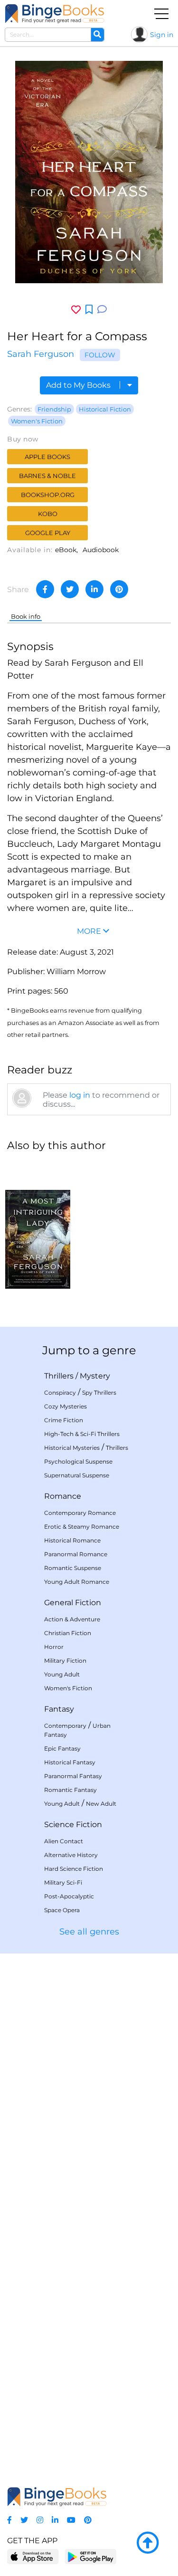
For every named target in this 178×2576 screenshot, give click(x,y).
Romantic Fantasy (70, 1790)
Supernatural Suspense (77, 1475)
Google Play (48, 533)
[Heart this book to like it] (76, 310)
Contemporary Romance (80, 1513)
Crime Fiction (64, 1420)
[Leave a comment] (102, 310)
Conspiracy (60, 1393)
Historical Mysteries (72, 1448)
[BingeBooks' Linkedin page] (55, 2520)
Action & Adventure (72, 1619)
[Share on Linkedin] (94, 589)
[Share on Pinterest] (119, 589)
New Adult (101, 1804)
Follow (100, 355)
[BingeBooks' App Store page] (33, 2557)
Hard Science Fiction (74, 1869)
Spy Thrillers (99, 1393)
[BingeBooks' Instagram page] (40, 2520)
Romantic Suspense (73, 1568)
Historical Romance (72, 1540)
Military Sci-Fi (63, 1882)
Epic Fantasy (62, 1748)
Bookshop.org (48, 495)
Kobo (48, 514)
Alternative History (71, 1855)
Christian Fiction (68, 1633)
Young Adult (62, 1674)
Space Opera (62, 1910)
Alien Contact (64, 1841)
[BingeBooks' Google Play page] (90, 2556)
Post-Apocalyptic (69, 1896)
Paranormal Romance (76, 1554)
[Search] (97, 35)
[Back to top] (148, 2543)
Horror (54, 1647)
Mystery (95, 1376)
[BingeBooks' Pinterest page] (88, 2520)
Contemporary (65, 1726)
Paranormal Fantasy (73, 1776)
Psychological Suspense (78, 1461)
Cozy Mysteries (66, 1406)
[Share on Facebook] (45, 589)
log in (80, 1095)
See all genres (89, 1932)
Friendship (54, 409)
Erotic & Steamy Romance (82, 1527)
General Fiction (73, 1603)
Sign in (162, 35)
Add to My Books (79, 385)
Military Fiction (65, 1661)
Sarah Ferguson (41, 354)
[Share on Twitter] (70, 589)
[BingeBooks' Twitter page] (24, 2520)
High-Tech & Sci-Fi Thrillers (82, 1434)
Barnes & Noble (47, 476)
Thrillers (59, 1376)
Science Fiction (73, 1824)
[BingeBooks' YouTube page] (71, 2520)
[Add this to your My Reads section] (89, 310)
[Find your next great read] (55, 14)
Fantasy (59, 1709)
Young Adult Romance (77, 1582)
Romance (63, 1496)
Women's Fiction (37, 421)
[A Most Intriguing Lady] (38, 1225)
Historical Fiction (105, 409)
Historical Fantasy (70, 1762)
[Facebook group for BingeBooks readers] (9, 2520)
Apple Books (47, 457)
